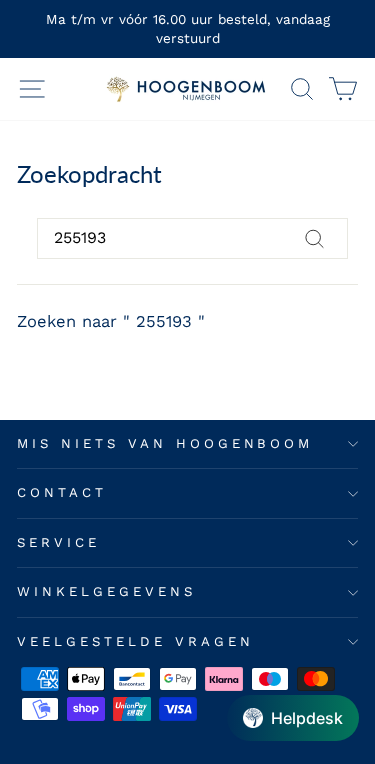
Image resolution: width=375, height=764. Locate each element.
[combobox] (192, 238)
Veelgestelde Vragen (135, 641)
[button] (293, 718)
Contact (62, 492)
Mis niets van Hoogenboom (165, 443)
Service (58, 542)
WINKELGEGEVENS (106, 591)
